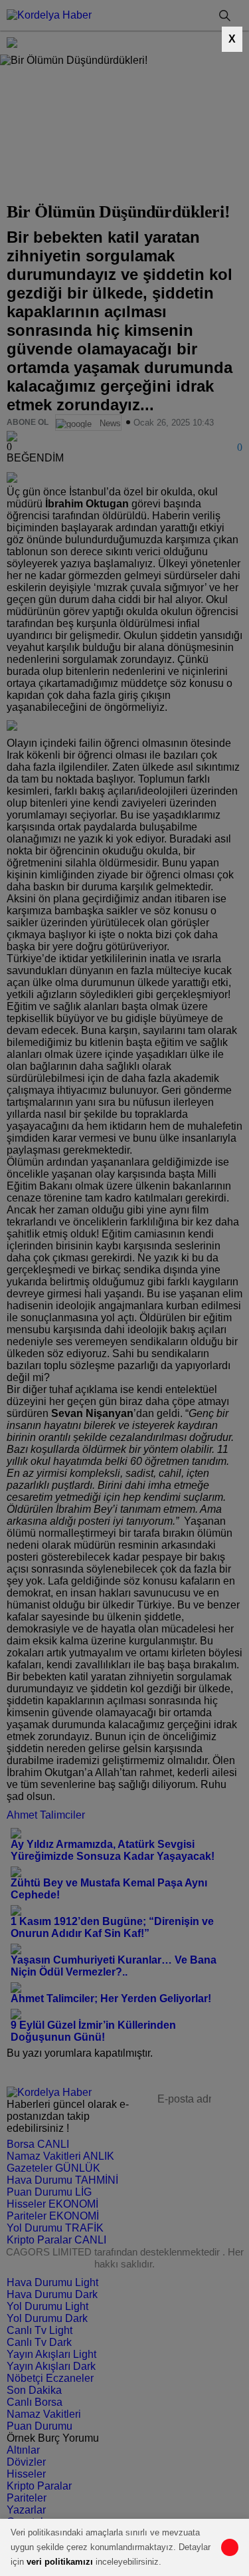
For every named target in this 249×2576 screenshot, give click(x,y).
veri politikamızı (60, 2562)
